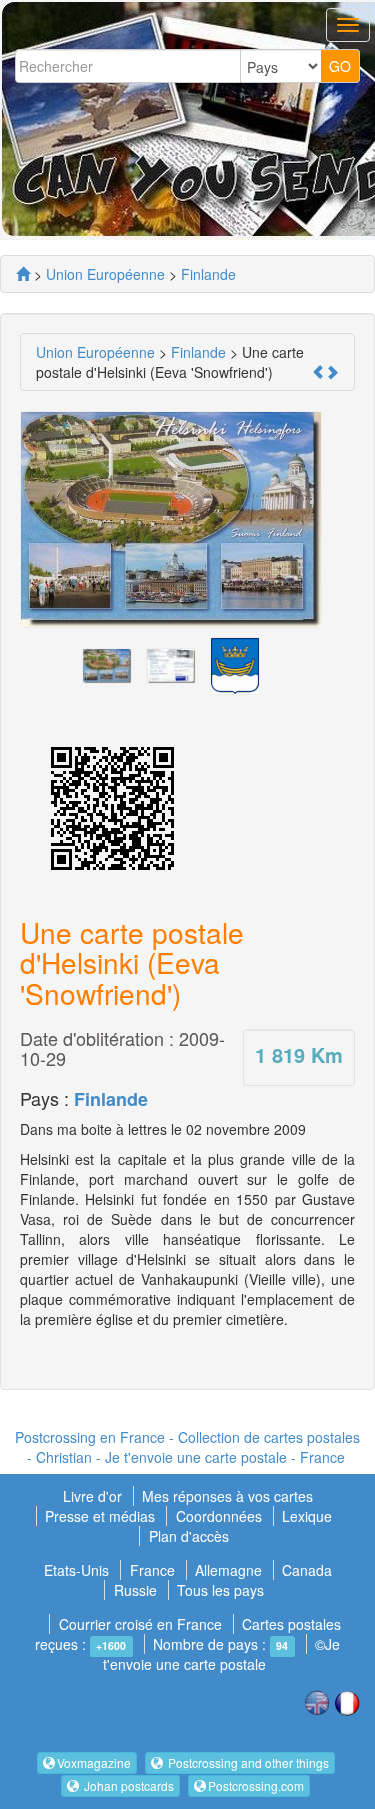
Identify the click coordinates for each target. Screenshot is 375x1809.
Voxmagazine (94, 1762)
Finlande (111, 1099)
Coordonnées (219, 1516)
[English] (317, 1701)
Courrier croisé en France (140, 1624)
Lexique (307, 1516)
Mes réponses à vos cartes (227, 1496)
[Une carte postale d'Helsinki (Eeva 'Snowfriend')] (107, 664)
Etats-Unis (76, 1570)
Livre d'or (94, 1496)
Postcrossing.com (256, 1785)
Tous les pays (220, 1590)
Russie (135, 1590)
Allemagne (228, 1570)
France (152, 1570)
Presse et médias (102, 1516)
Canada (307, 1570)
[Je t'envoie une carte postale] (23, 274)
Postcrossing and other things (247, 1762)
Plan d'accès (189, 1536)
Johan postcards (127, 1785)
